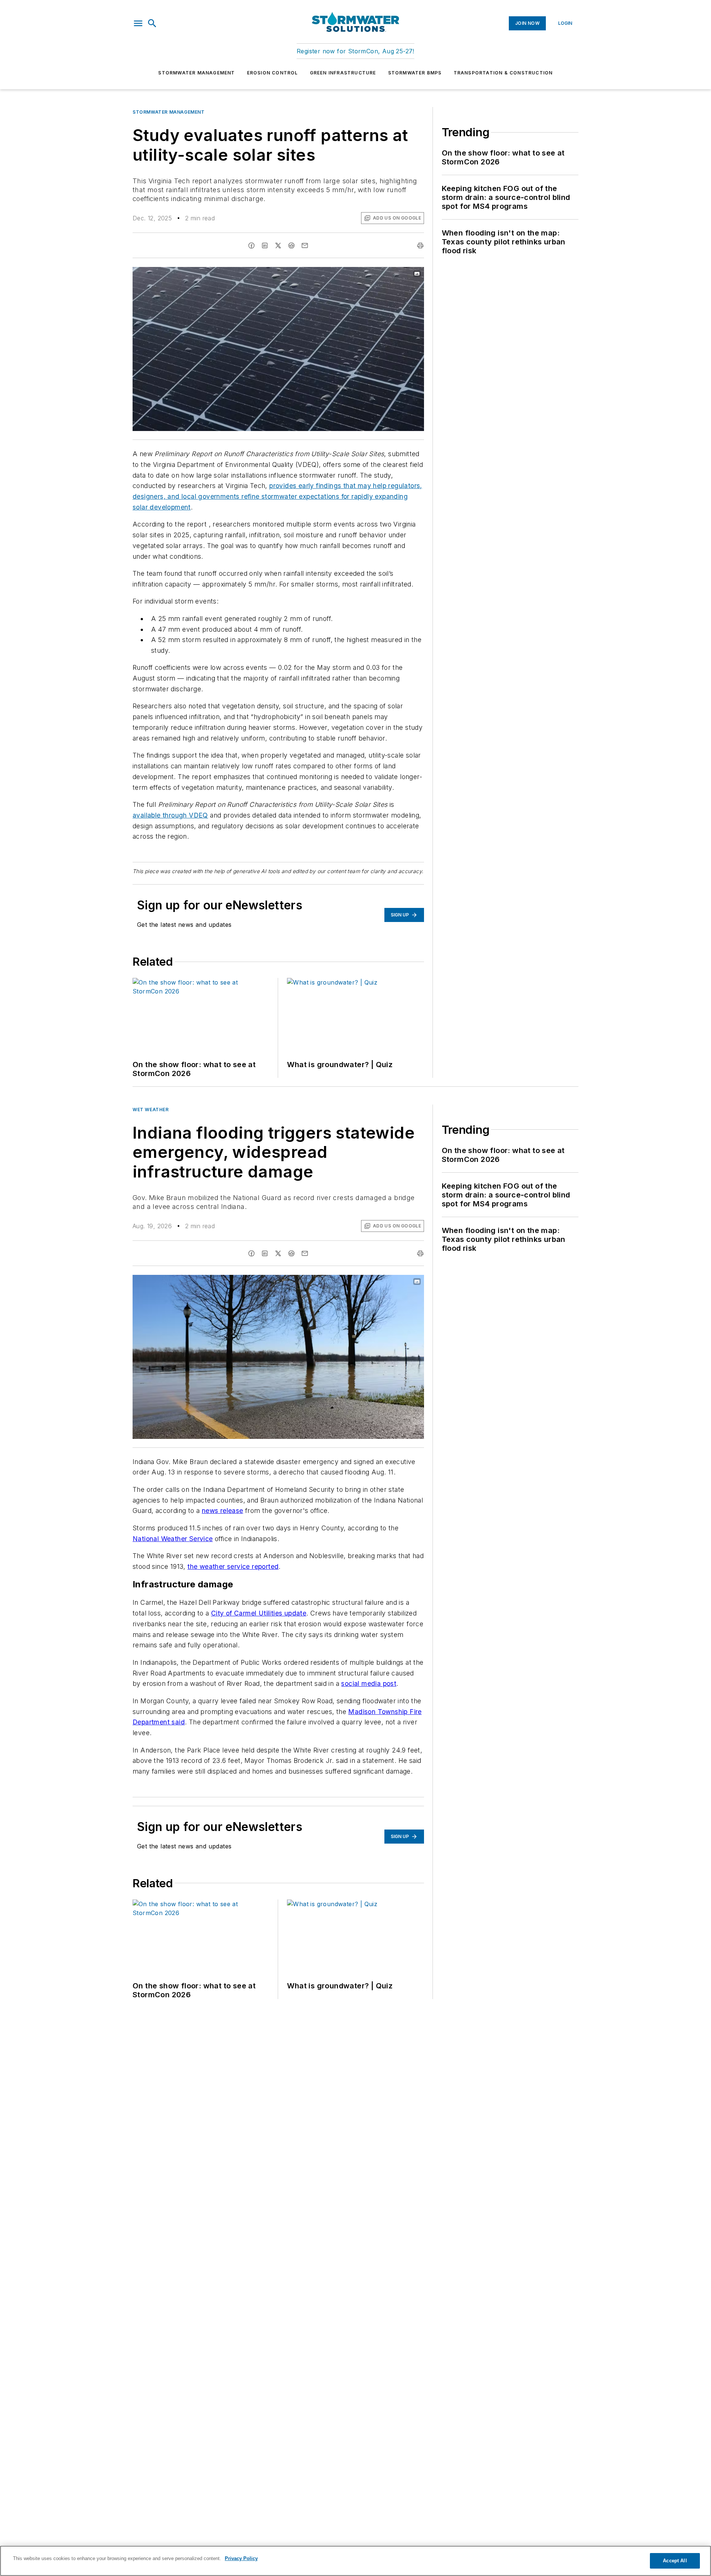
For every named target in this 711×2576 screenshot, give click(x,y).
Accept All (675, 2561)
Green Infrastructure (343, 73)
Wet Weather (151, 1110)
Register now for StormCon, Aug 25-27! (355, 51)
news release (223, 1511)
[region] (355, 2561)
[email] (305, 245)
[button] (138, 23)
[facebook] (251, 245)
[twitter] (278, 245)
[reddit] (291, 245)
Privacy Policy (241, 2558)
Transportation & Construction (503, 73)
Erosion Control (273, 73)
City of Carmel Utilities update (259, 1613)
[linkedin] (265, 245)
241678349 (325, 274)
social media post (369, 1683)
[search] (152, 23)
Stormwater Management (196, 73)
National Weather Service (173, 1539)
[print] (420, 245)
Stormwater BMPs (415, 73)
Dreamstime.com (394, 274)
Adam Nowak (358, 274)
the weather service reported (233, 1566)
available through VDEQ (170, 815)
